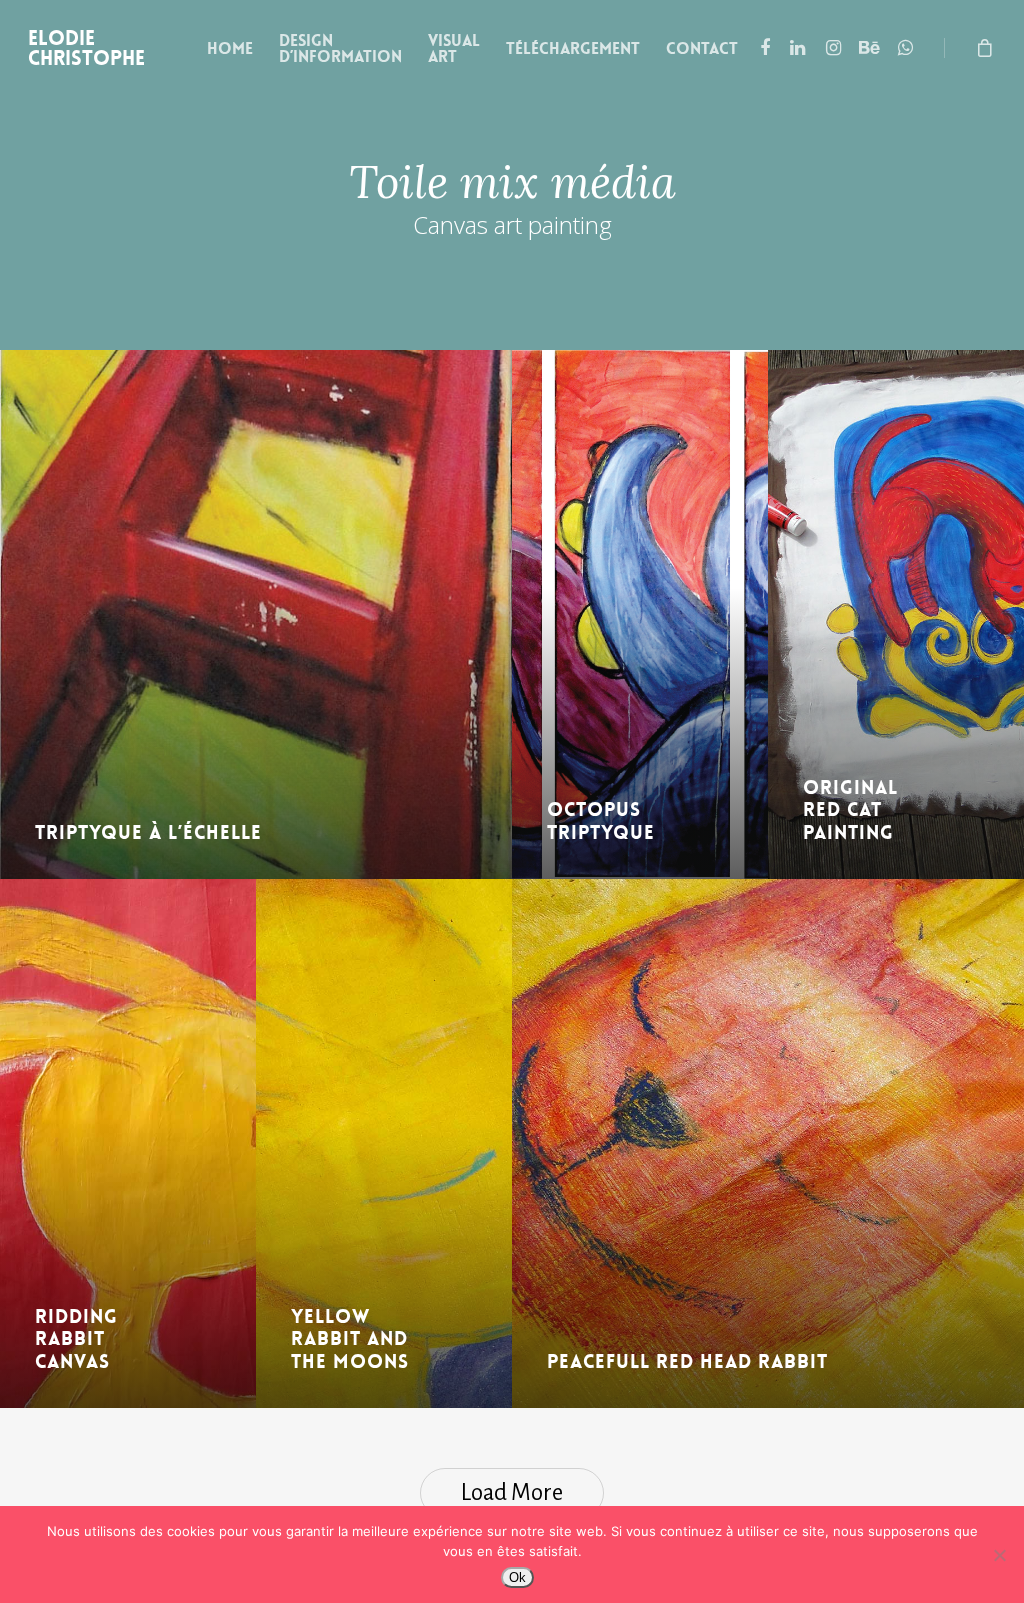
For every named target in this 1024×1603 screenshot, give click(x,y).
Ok (517, 1577)
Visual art (454, 49)
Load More (512, 1492)
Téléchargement (573, 49)
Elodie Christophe (86, 48)
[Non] (999, 1555)
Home (230, 49)
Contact (702, 49)
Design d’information (340, 49)
